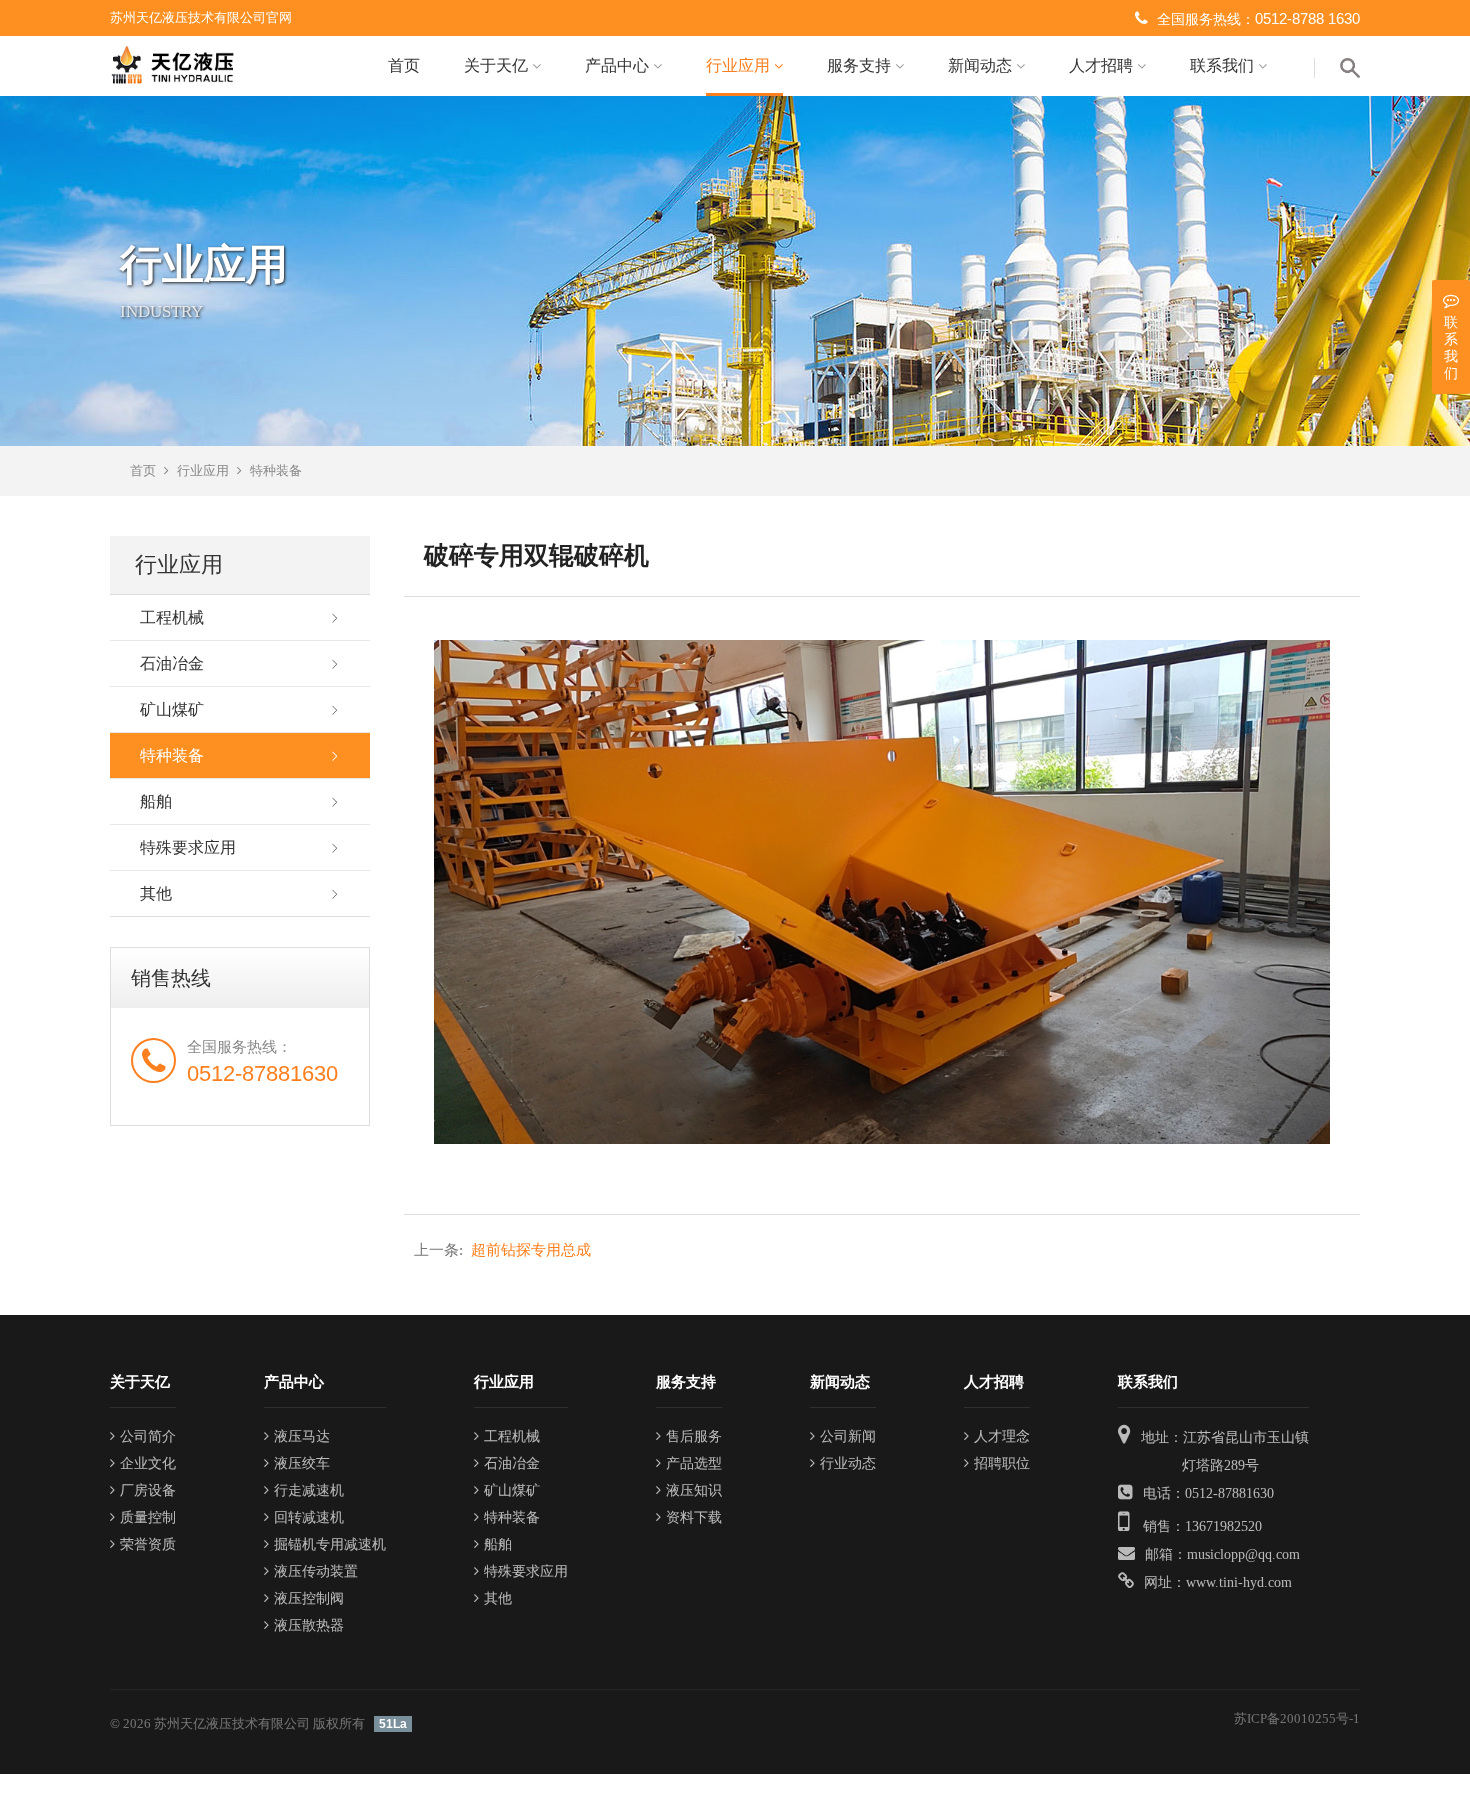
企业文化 (148, 1463)
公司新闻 (848, 1436)
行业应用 (740, 65)
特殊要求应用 (188, 847)
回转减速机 (309, 1517)
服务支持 (861, 65)
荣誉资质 (148, 1544)
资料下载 (694, 1517)
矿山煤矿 (172, 709)
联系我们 (1224, 65)
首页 (404, 65)
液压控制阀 (309, 1598)
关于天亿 (498, 65)
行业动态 (848, 1463)
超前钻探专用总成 (502, 1250)
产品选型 (694, 1463)
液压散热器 (309, 1625)
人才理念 (1002, 1436)
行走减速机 (309, 1490)
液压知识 (694, 1490)
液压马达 (302, 1436)
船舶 (156, 801)
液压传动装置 (316, 1571)
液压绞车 (302, 1463)
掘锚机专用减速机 (330, 1544)
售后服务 (694, 1436)
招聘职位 (1002, 1463)
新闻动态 (982, 65)
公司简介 (148, 1436)
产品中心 (619, 65)
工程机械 (172, 617)
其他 (156, 893)
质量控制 (148, 1517)
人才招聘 (1103, 65)
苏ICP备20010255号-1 (1297, 1718)
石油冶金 (172, 663)
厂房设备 (148, 1490)
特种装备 (276, 470)
